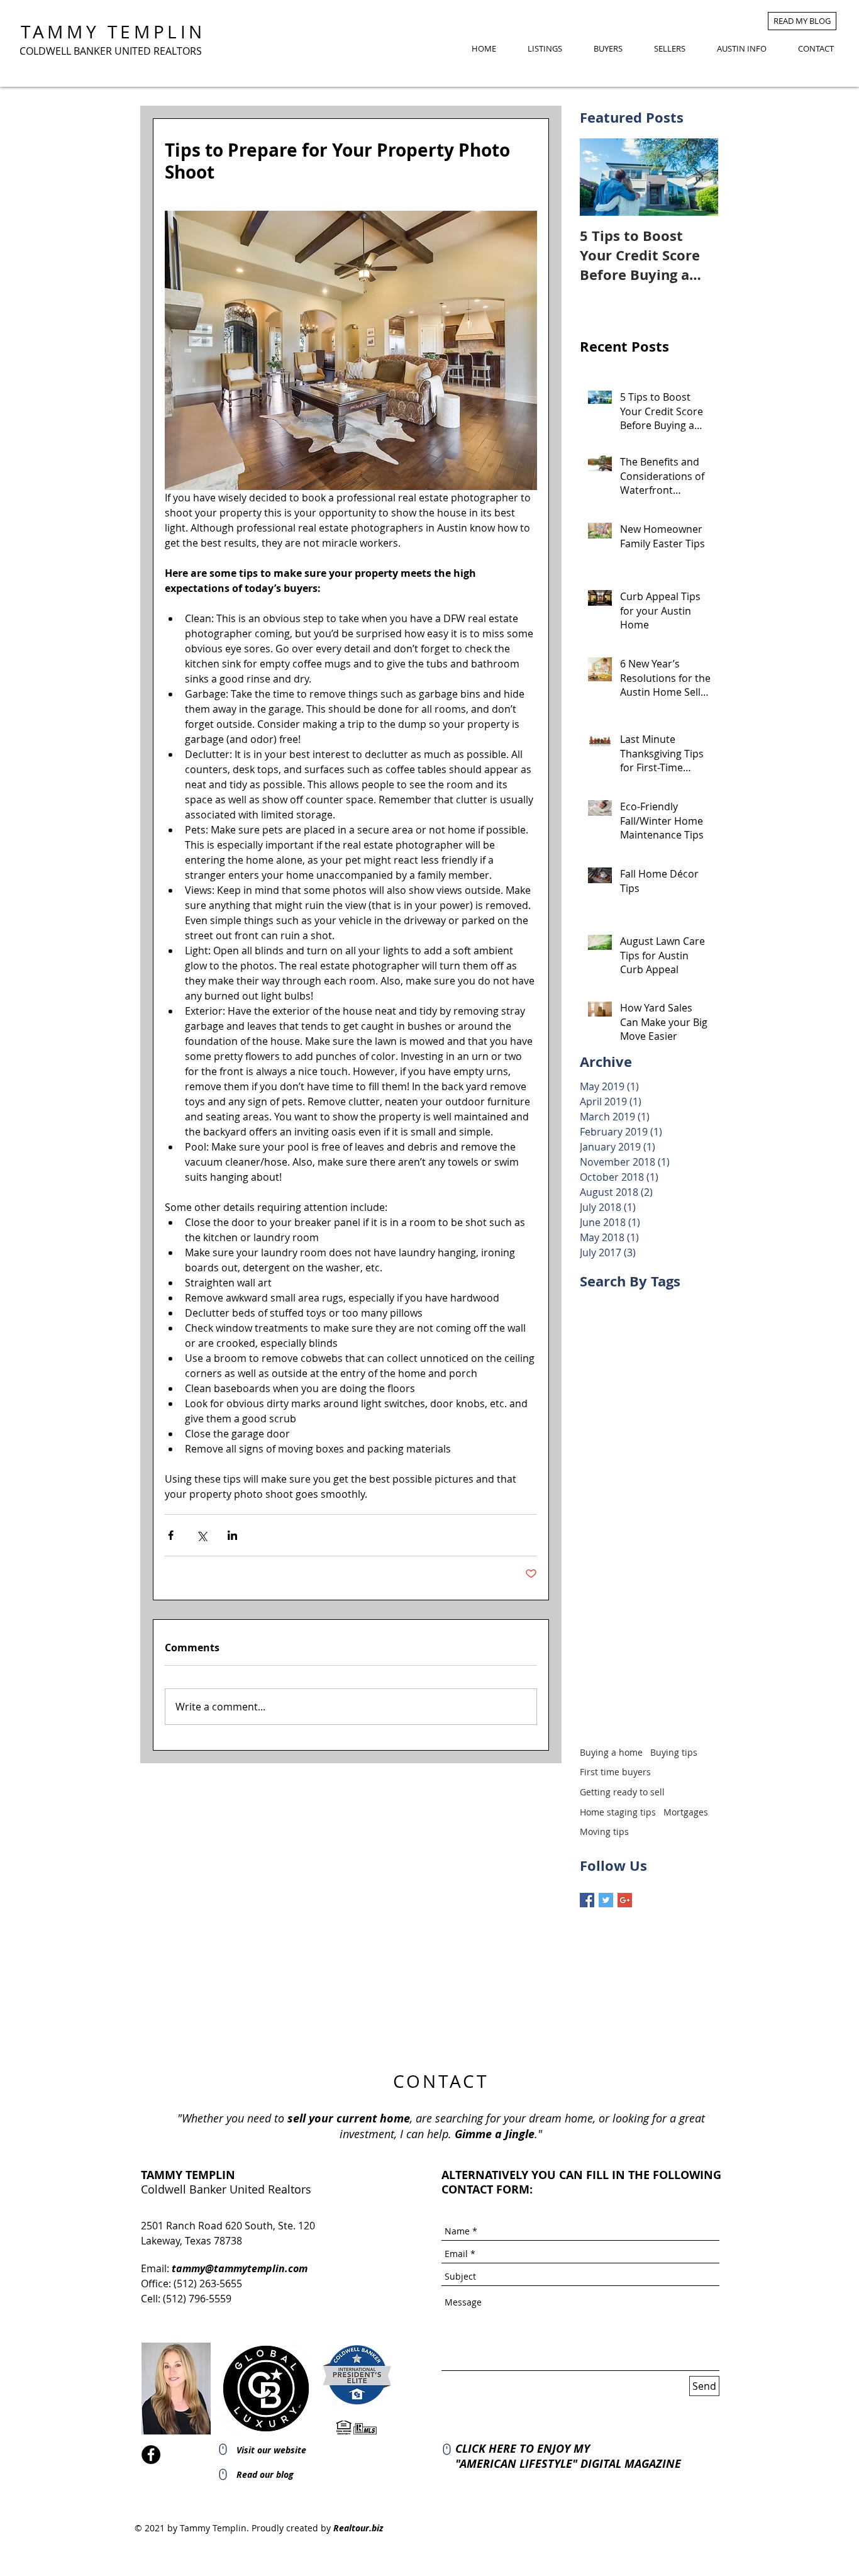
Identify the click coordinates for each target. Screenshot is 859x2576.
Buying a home (611, 1752)
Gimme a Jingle (495, 2134)
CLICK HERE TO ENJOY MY (523, 2449)
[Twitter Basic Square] (606, 1900)
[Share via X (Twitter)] (202, 1535)
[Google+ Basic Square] (625, 1900)
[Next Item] (698, 177)
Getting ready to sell (622, 1792)
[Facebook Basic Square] (587, 1900)
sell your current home (349, 2118)
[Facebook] (151, 2455)
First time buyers (615, 1772)
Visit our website (271, 2450)
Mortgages (686, 1812)
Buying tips (674, 1752)
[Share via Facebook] (171, 1535)
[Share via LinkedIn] (232, 1535)
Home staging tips (618, 1812)
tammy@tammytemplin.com (240, 2268)
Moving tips (604, 1832)
